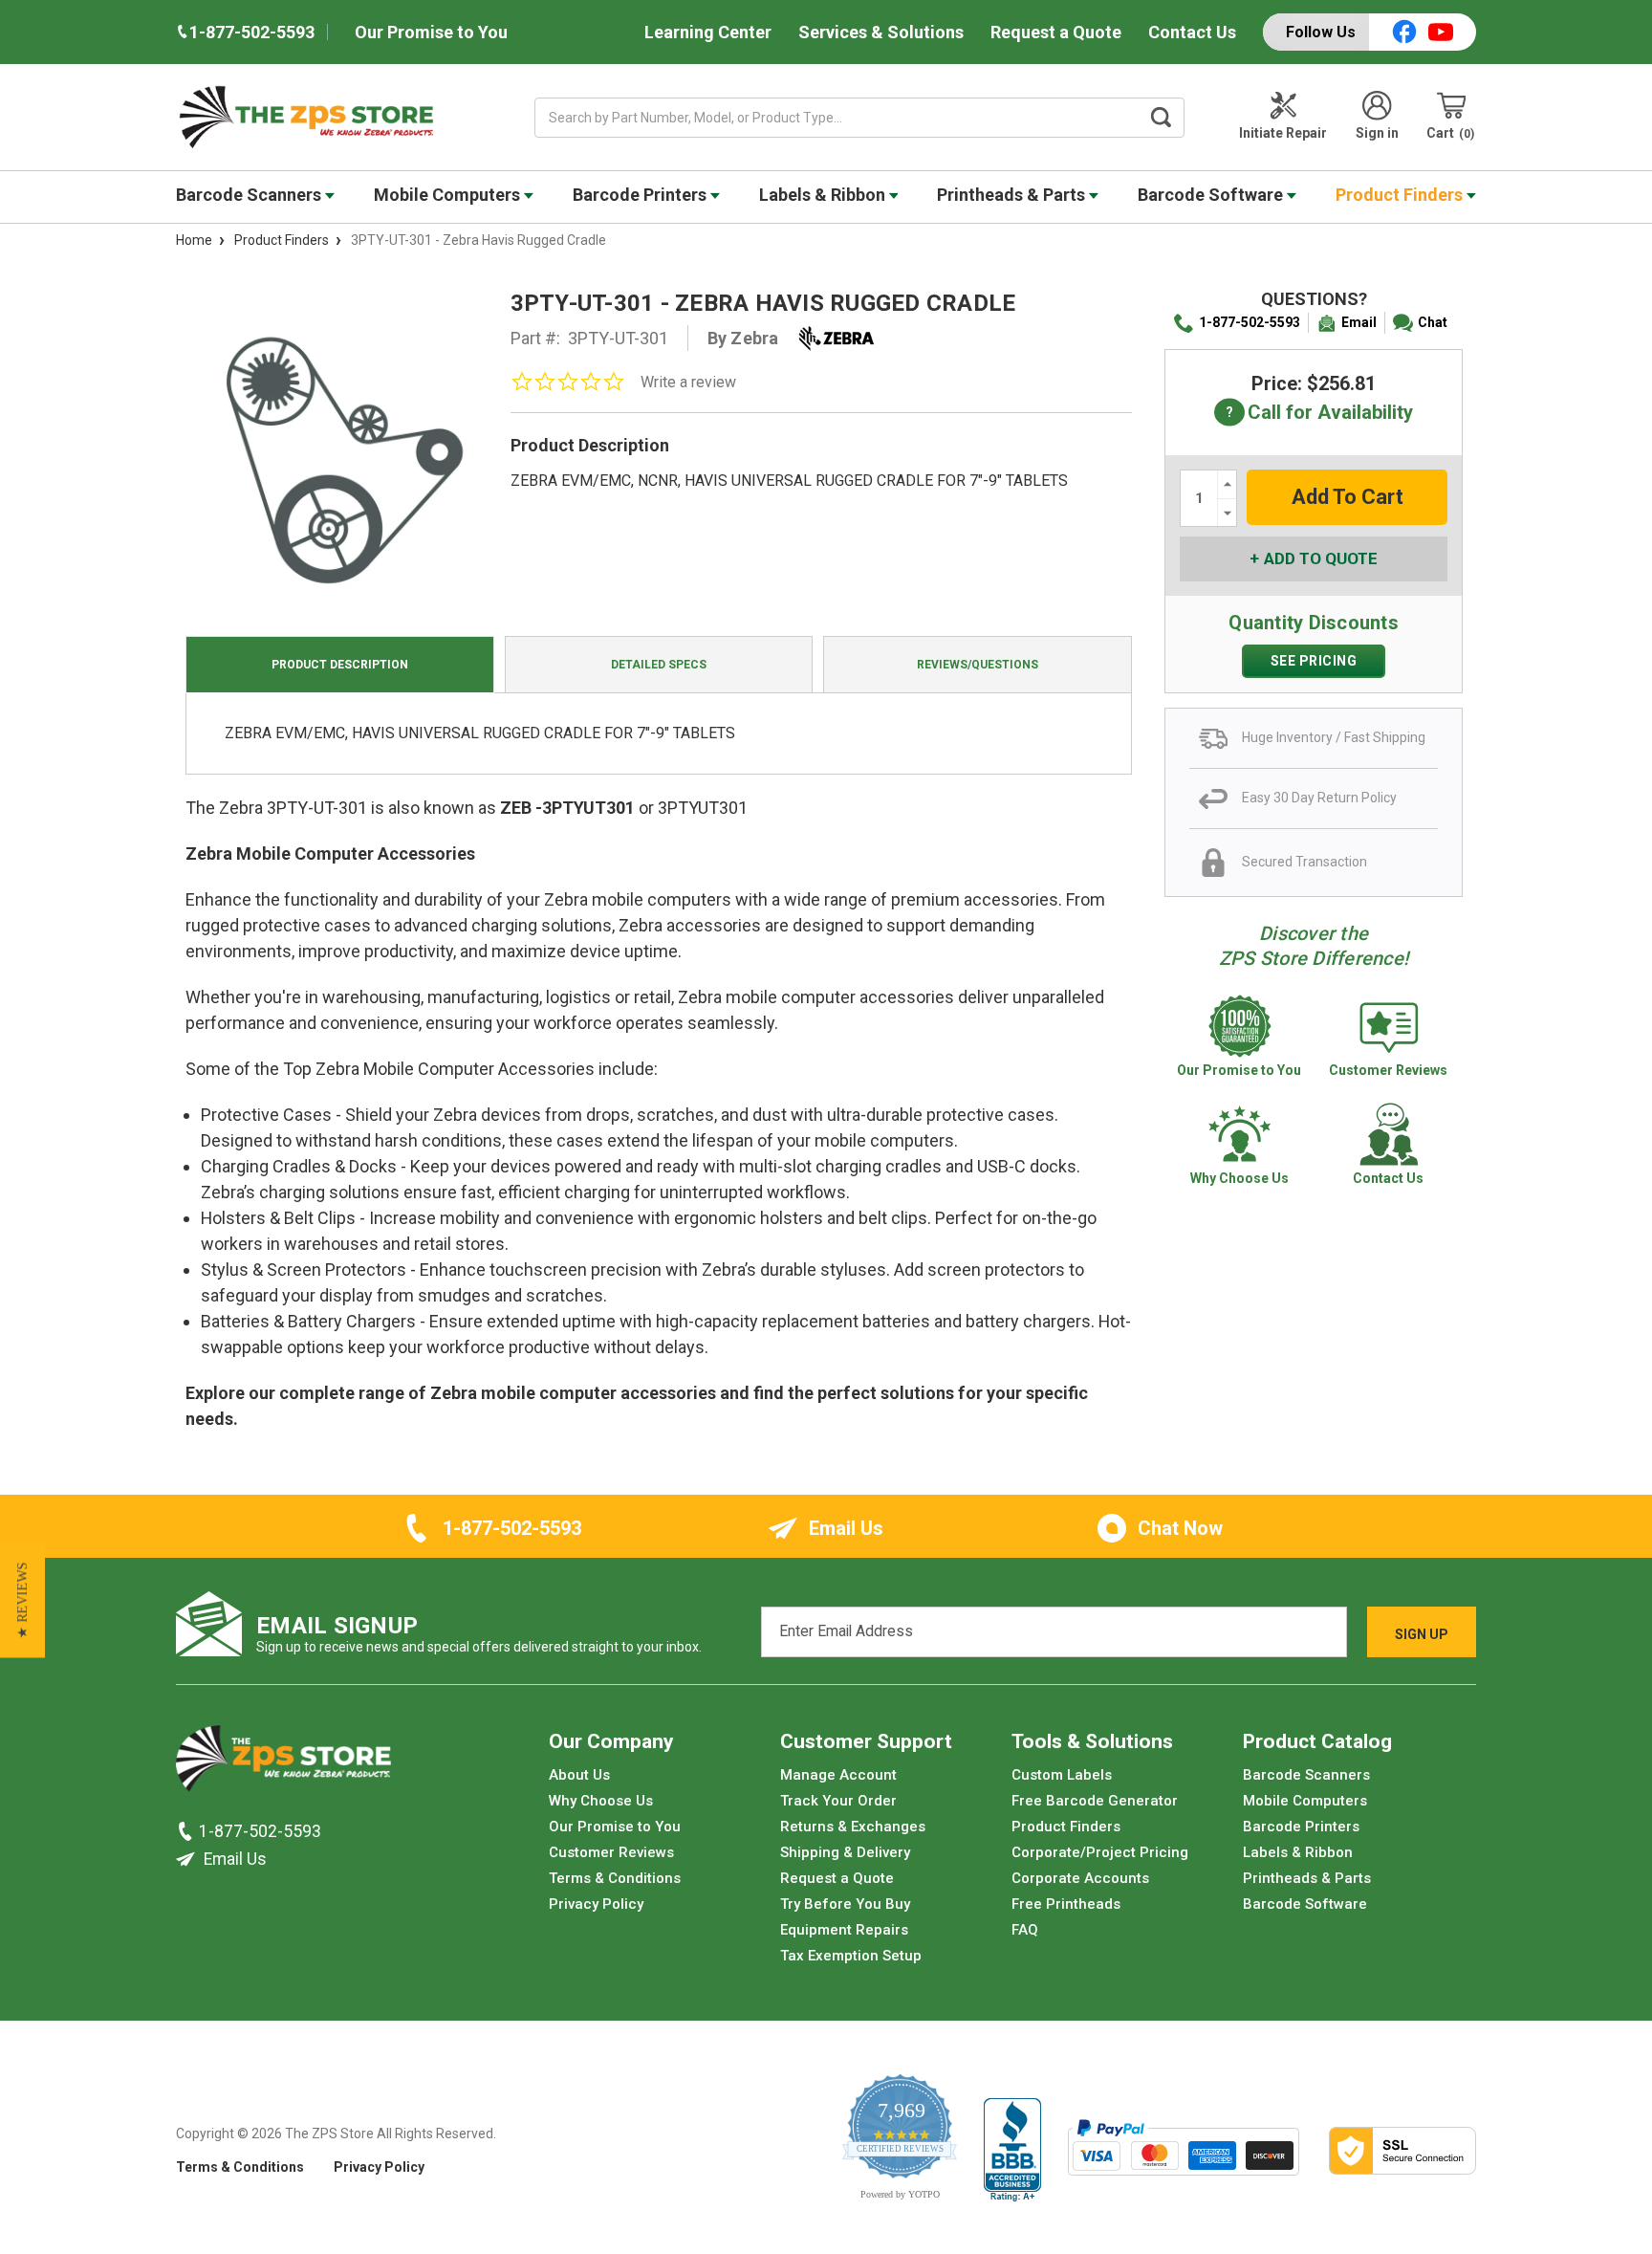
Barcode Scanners (250, 195)
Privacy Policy (596, 1904)
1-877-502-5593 (1250, 322)
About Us (579, 1775)
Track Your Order (838, 1801)
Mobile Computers (449, 195)
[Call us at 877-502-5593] (187, 1831)
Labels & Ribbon (824, 195)
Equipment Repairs (844, 1930)
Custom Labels (1062, 1775)
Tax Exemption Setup (851, 1956)
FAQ (1025, 1930)
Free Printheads (1066, 1904)
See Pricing (1314, 661)
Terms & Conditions (615, 1878)
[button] (22, 1600)
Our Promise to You (431, 32)
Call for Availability (1314, 414)
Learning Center (708, 32)
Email (1359, 322)
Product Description (340, 665)
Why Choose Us (601, 1801)
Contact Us (1192, 32)
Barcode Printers (641, 195)
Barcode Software (1212, 195)
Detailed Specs (659, 665)
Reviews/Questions (978, 665)
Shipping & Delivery (845, 1852)
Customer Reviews (611, 1852)
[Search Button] (1162, 118)
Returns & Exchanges (853, 1827)
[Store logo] (283, 1763)
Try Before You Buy (845, 1904)
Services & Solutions (881, 32)
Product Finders (1401, 195)
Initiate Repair (1283, 133)
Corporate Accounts (1080, 1878)
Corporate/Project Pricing (1100, 1852)
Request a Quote (1056, 32)
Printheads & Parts (1013, 195)
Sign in (1377, 133)
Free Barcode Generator (1095, 1801)
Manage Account (838, 1775)
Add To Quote (1321, 558)
